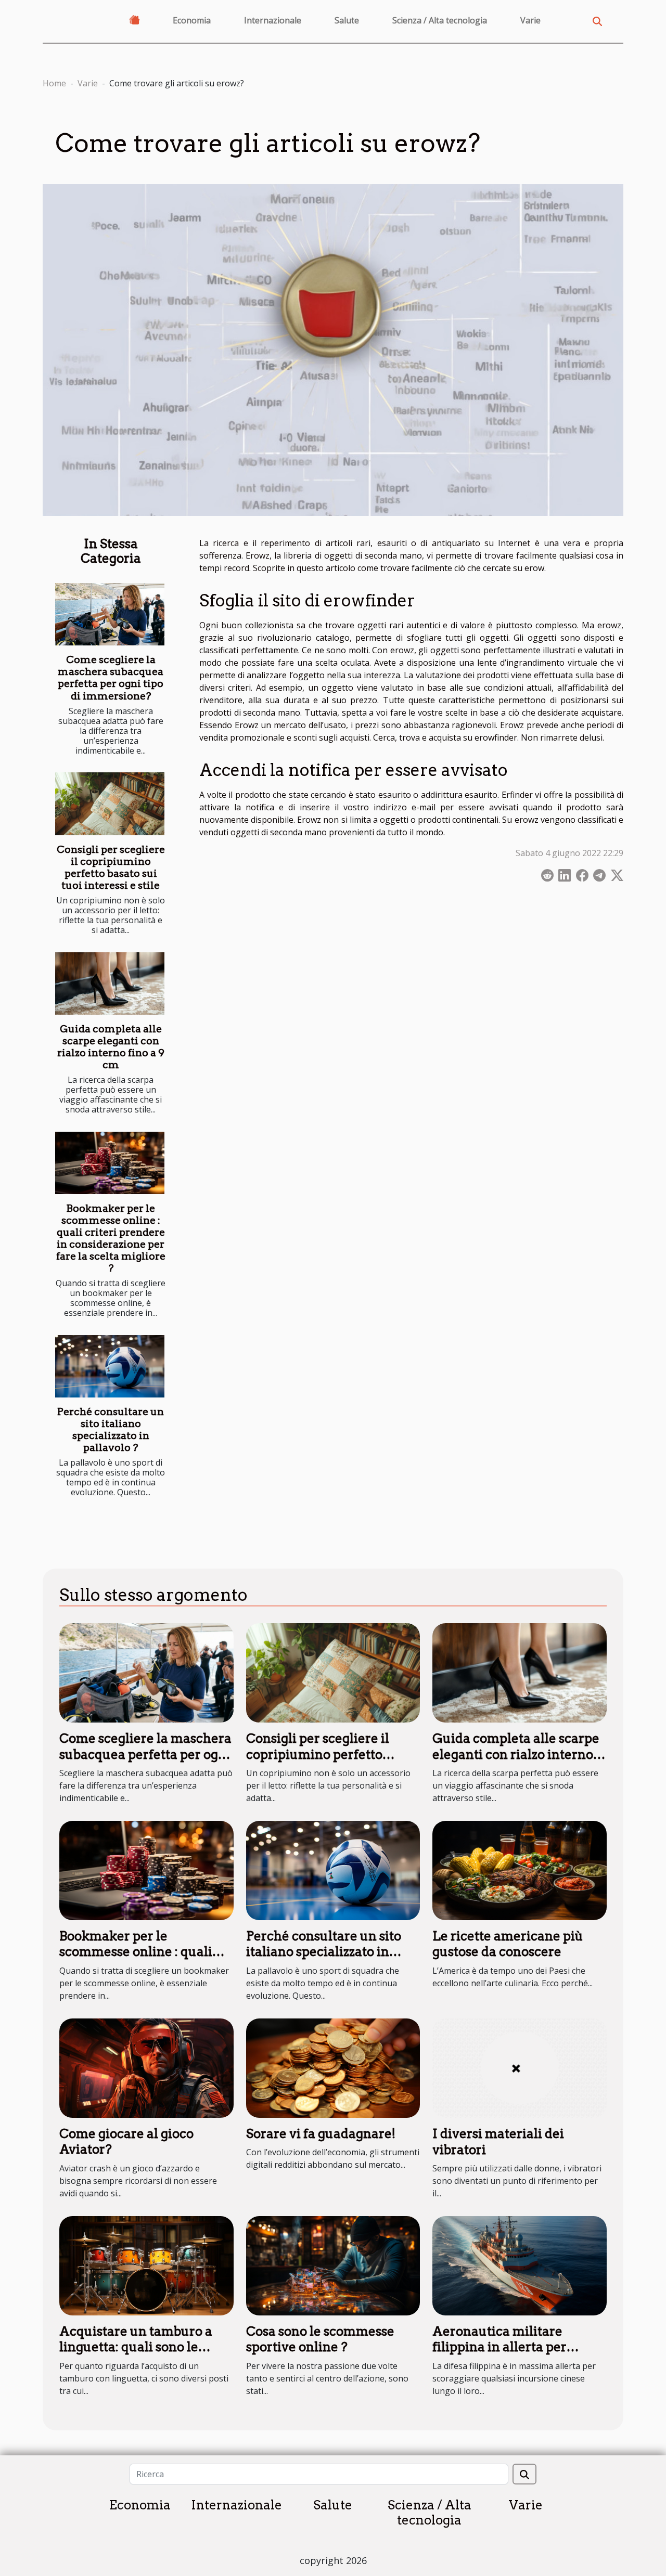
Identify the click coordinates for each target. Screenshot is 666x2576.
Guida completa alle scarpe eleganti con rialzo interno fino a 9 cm (111, 1047)
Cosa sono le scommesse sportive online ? (320, 2339)
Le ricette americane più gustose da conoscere (508, 1944)
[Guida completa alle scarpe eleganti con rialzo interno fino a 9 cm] (110, 983)
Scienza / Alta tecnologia (440, 20)
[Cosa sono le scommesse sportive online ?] (333, 2265)
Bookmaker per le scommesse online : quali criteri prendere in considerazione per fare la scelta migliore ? (111, 1238)
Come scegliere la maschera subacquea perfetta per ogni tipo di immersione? (111, 678)
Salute (347, 20)
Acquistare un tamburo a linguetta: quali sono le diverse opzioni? (136, 2347)
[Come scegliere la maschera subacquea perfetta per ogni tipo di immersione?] (110, 614)
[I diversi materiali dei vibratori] (520, 2067)
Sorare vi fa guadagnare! (321, 2134)
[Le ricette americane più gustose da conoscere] (520, 1870)
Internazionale (273, 20)
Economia (192, 20)
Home (54, 83)
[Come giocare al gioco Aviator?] (146, 2067)
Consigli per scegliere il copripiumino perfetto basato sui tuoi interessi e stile (111, 868)
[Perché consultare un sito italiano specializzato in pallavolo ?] (110, 1366)
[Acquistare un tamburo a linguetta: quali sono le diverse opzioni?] (146, 2265)
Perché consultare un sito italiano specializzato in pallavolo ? (111, 1430)
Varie (530, 20)
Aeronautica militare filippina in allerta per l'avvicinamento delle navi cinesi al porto (513, 2355)
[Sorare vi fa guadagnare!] (333, 2067)
